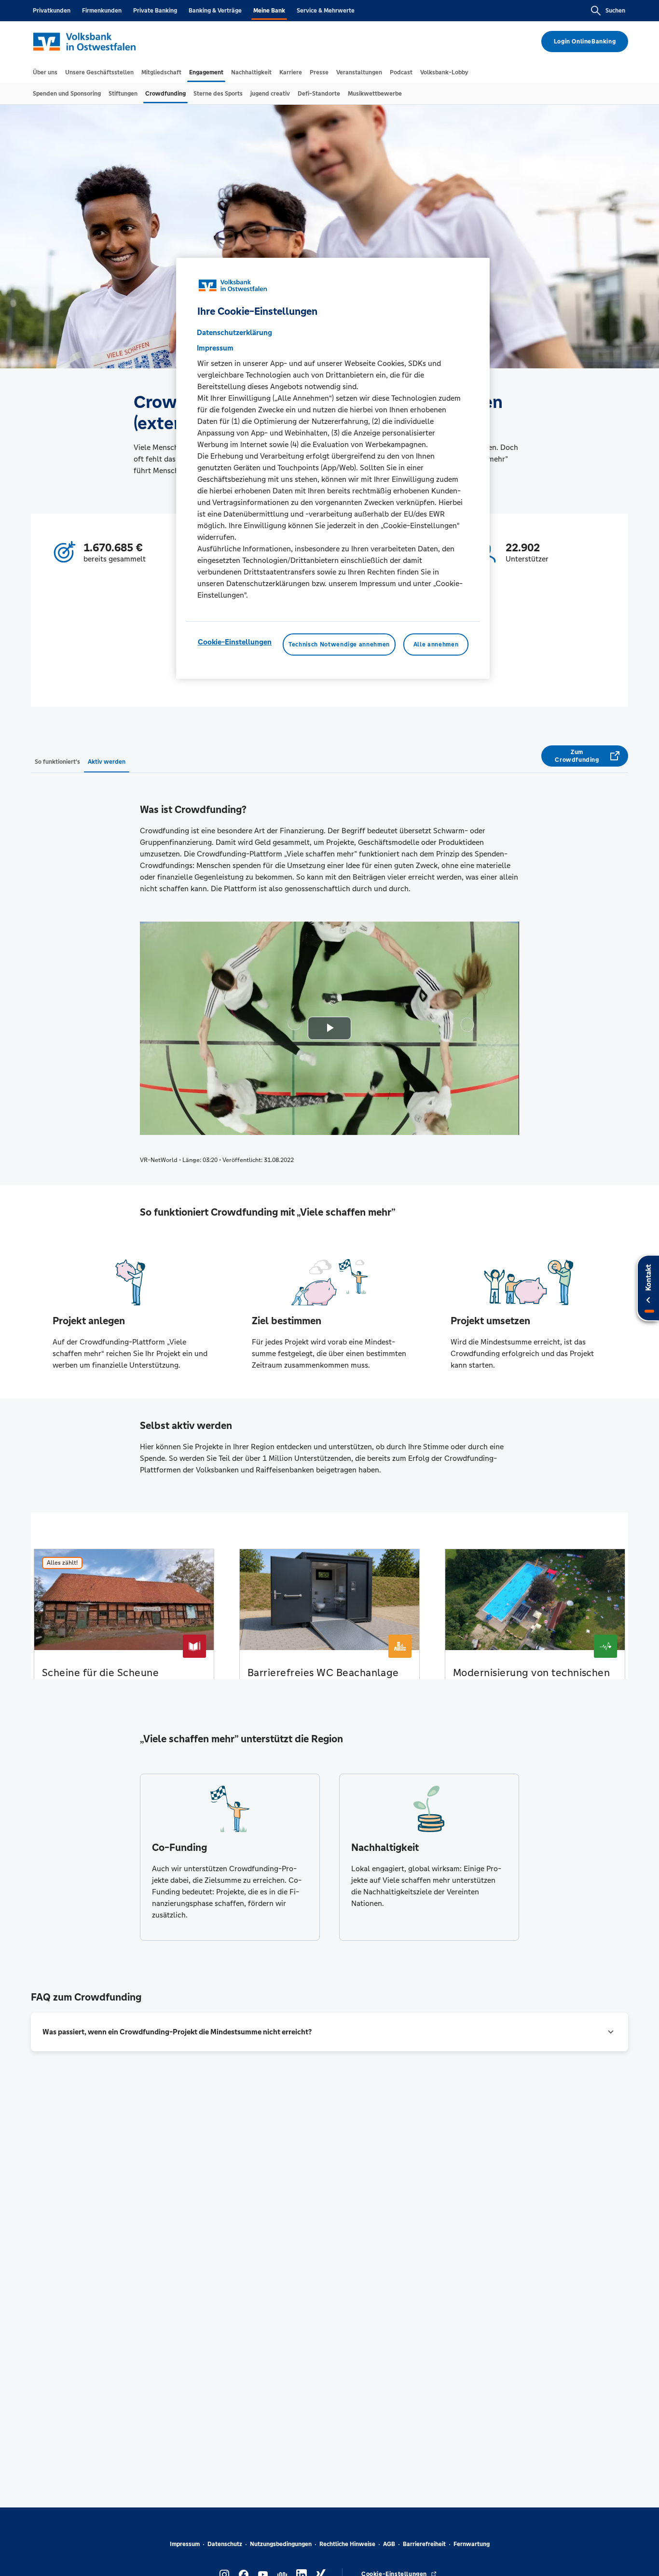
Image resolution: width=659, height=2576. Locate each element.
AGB (389, 2544)
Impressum (185, 2544)
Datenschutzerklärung (234, 332)
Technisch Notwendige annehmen (339, 644)
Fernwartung (472, 2544)
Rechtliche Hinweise (347, 2544)
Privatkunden (52, 11)
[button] (329, 2032)
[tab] (45, 72)
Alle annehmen (436, 644)
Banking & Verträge (215, 11)
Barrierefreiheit (424, 2544)
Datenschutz (225, 2544)
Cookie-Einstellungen (235, 641)
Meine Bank (269, 11)
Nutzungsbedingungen (281, 2544)
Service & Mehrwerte (326, 11)
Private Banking (155, 11)
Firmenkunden (102, 11)
